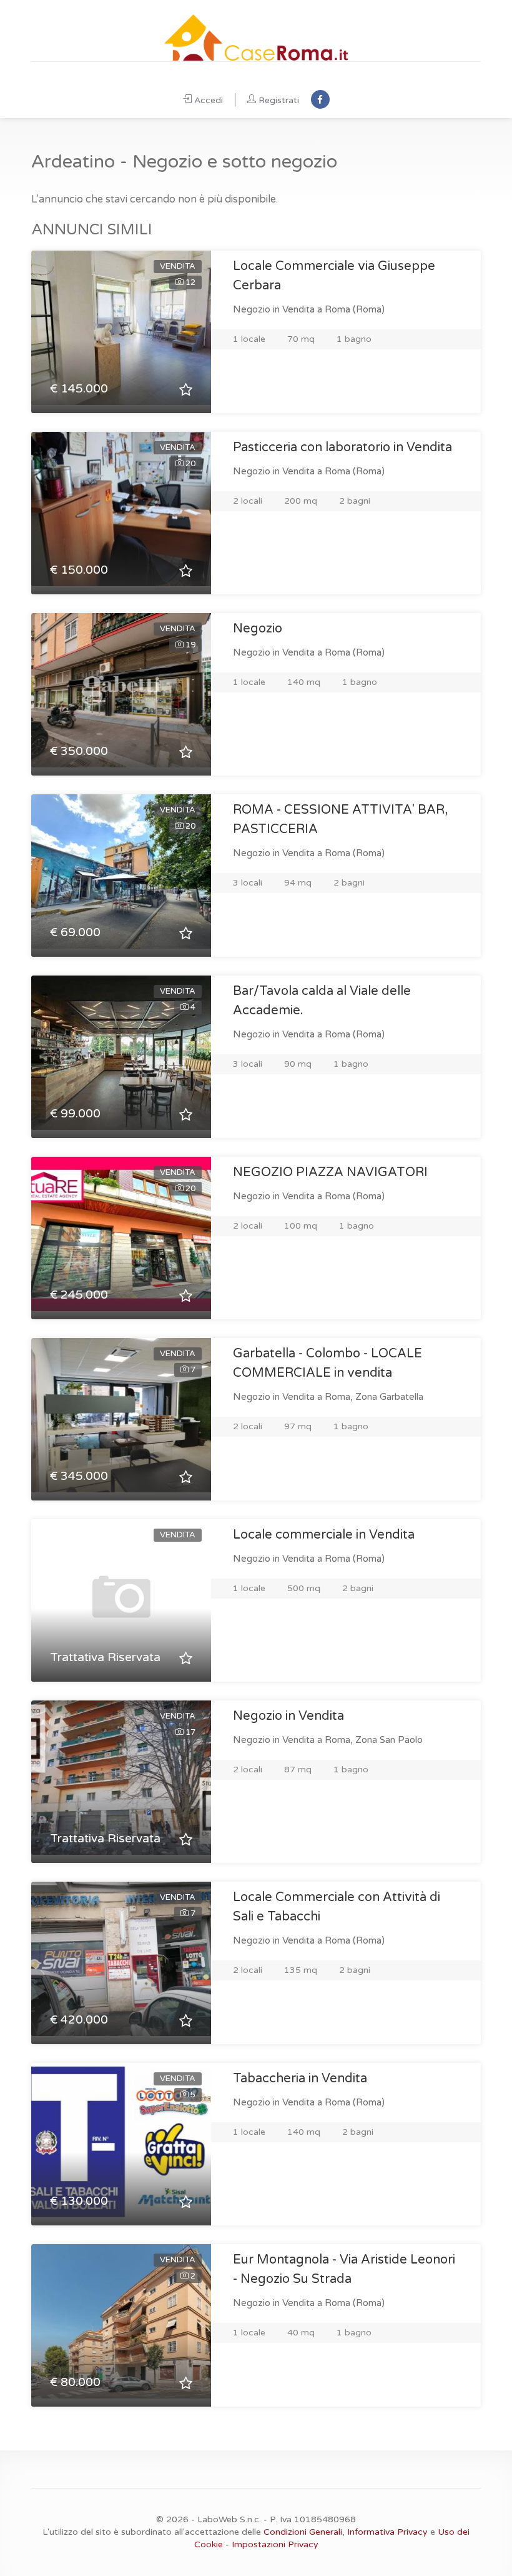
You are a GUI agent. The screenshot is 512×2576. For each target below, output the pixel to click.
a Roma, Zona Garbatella (370, 1397)
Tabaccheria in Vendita (300, 2079)
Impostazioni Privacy (275, 2544)
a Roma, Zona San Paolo (370, 1740)
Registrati (279, 100)
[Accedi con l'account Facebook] (320, 99)
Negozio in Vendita (288, 1716)
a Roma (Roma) (351, 309)
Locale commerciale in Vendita (324, 1535)
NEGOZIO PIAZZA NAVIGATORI (330, 1172)
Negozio (258, 629)
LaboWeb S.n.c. (229, 2519)
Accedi (209, 100)
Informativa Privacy (387, 2532)
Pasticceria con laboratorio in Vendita (342, 447)
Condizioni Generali (303, 2532)
